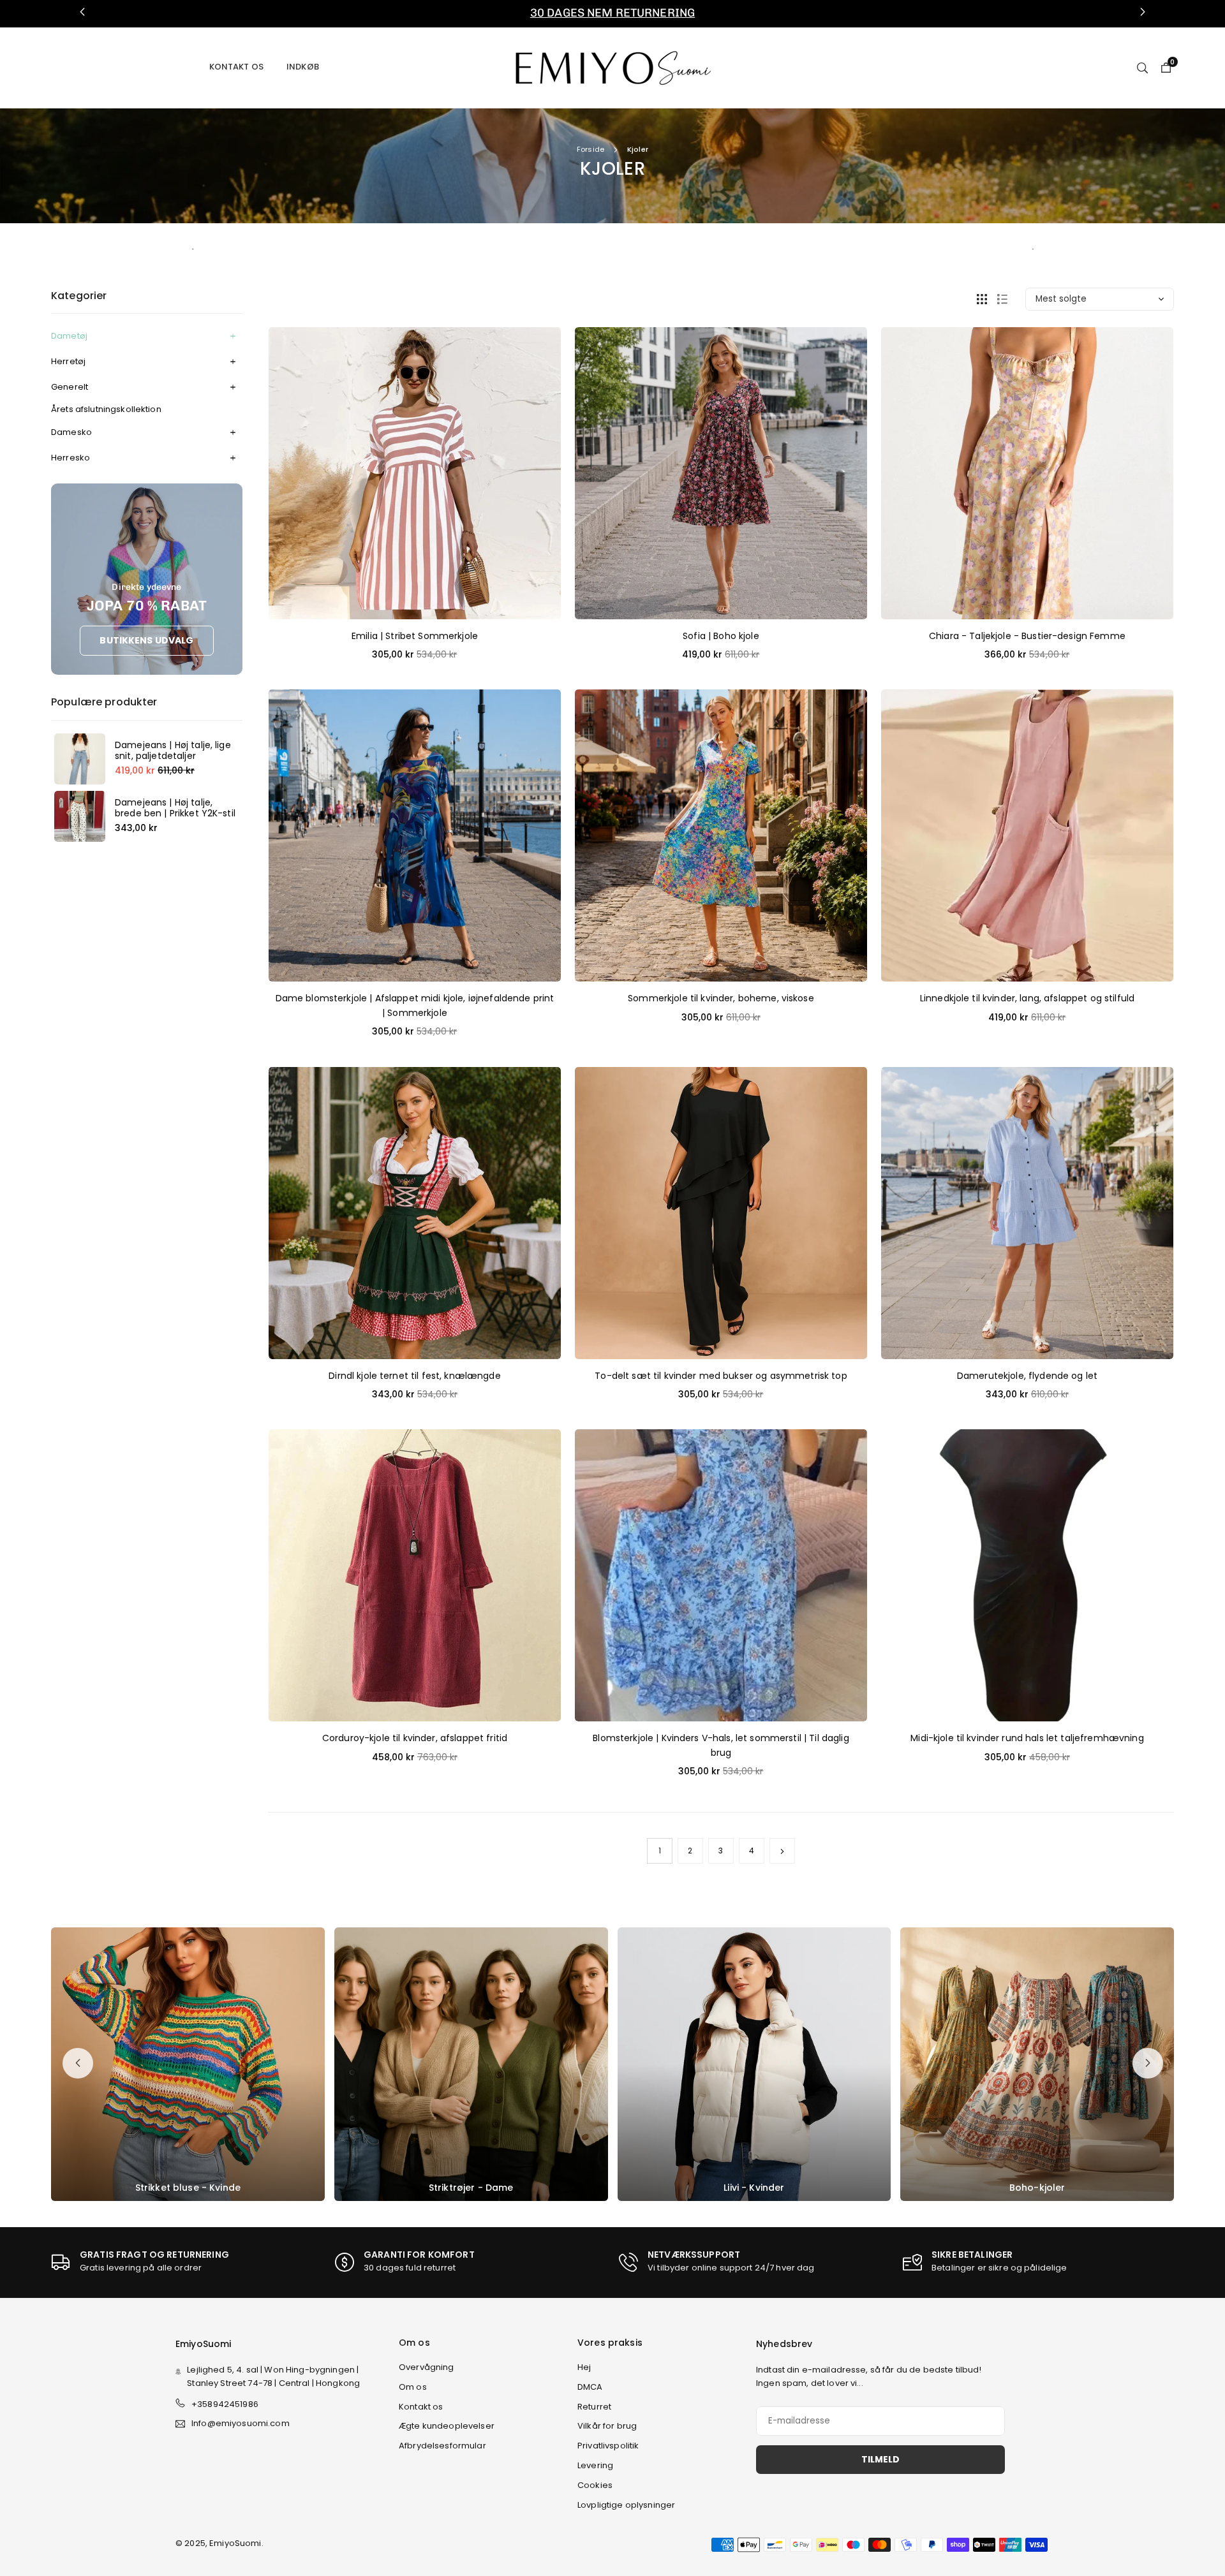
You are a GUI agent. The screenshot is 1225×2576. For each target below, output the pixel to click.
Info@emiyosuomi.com (241, 2424)
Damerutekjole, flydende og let (1027, 1376)
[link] (612, 13)
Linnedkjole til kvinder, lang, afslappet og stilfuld (1027, 998)
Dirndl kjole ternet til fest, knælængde (414, 1376)
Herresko (71, 458)
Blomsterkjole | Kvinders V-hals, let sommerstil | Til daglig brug (721, 1745)
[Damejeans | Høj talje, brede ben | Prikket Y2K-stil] (80, 816)
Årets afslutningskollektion (106, 409)
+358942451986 (225, 2404)
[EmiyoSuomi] (613, 67)
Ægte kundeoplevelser (447, 2426)
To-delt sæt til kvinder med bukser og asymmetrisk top (721, 1376)
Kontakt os (236, 67)
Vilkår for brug (607, 2426)
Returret (594, 2407)
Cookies (595, 2485)
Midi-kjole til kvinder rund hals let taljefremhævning (1027, 1738)
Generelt (70, 387)
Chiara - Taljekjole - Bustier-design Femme (1027, 636)
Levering (595, 2465)
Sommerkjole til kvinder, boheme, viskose (721, 998)
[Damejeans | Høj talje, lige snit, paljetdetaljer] (80, 759)
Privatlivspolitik (608, 2446)
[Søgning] (1142, 67)
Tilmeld (880, 2459)
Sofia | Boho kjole (721, 636)
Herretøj (68, 361)
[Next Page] (782, 1851)
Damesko (71, 432)
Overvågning (427, 2367)
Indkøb (303, 67)
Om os (413, 2387)
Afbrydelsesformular (442, 2446)
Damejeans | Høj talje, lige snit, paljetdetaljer (173, 751)
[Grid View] (982, 299)
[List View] (1002, 299)
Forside (590, 149)
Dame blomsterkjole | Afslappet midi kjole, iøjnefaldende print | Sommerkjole (415, 1005)
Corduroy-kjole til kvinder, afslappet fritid (415, 1738)
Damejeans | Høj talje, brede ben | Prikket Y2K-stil (175, 808)
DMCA (590, 2387)
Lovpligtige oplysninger (626, 2505)
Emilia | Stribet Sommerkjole (415, 636)
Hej (584, 2367)
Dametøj (69, 336)
